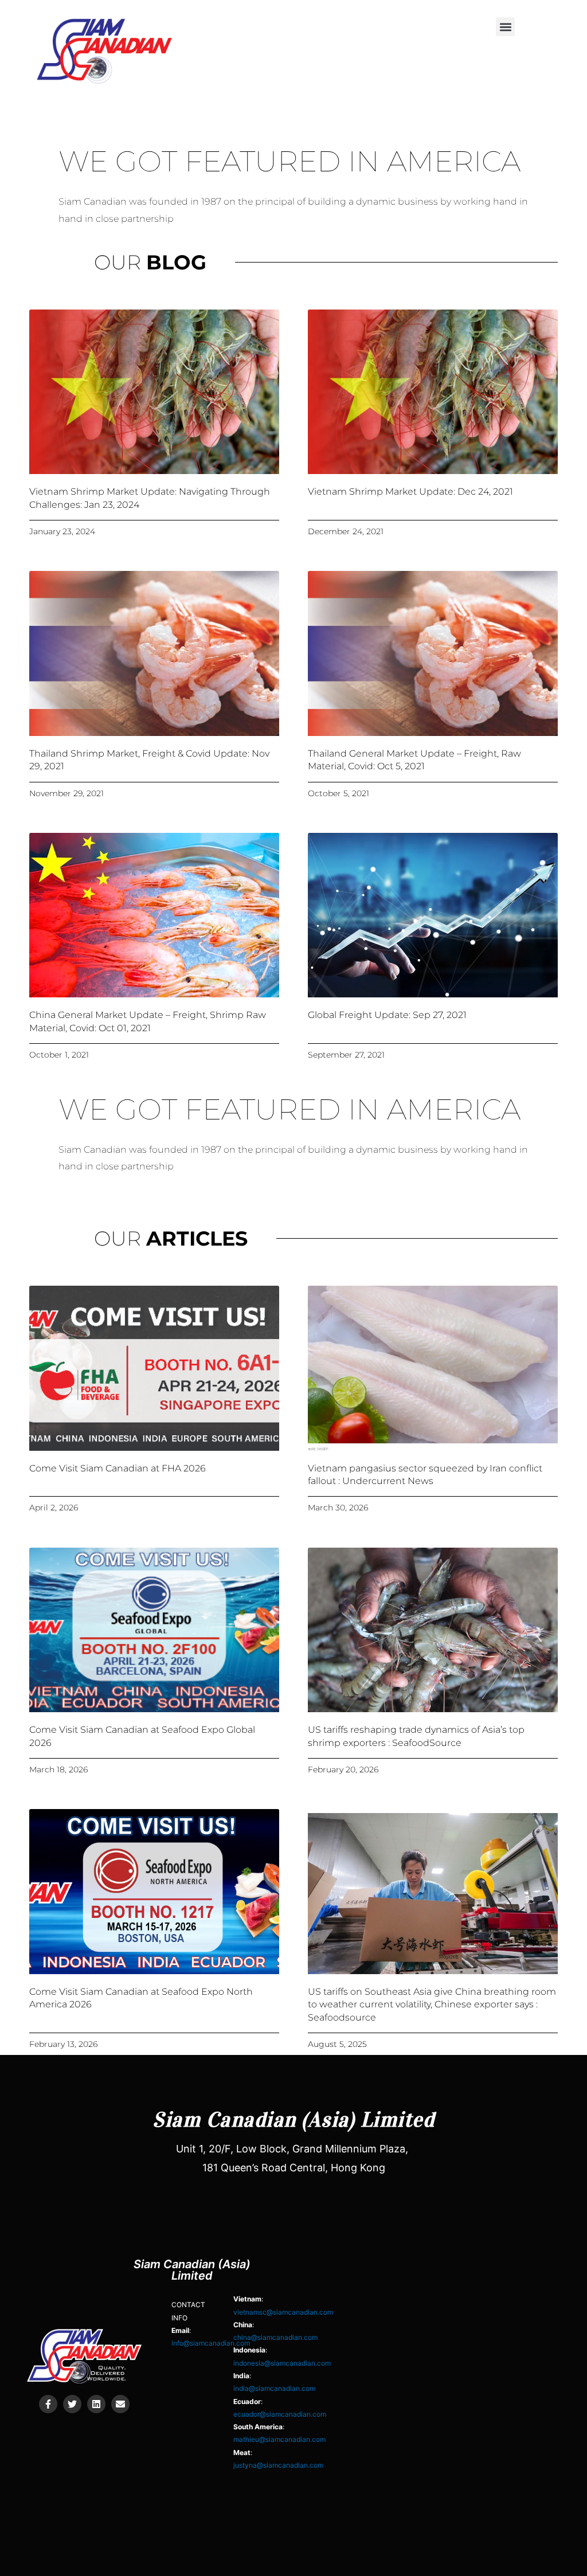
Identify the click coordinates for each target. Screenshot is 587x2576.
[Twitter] (72, 2404)
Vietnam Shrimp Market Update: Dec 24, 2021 (410, 492)
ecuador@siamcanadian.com (280, 2414)
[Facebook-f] (48, 2404)
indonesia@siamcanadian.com (282, 2363)
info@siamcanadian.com (211, 2343)
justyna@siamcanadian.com (278, 2465)
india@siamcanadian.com (274, 2388)
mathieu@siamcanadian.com (279, 2439)
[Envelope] (120, 2404)
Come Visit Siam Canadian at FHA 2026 (118, 1468)
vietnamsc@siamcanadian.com (283, 2312)
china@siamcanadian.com (275, 2337)
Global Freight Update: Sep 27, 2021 (387, 1015)
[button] (505, 27)
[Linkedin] (96, 2404)
